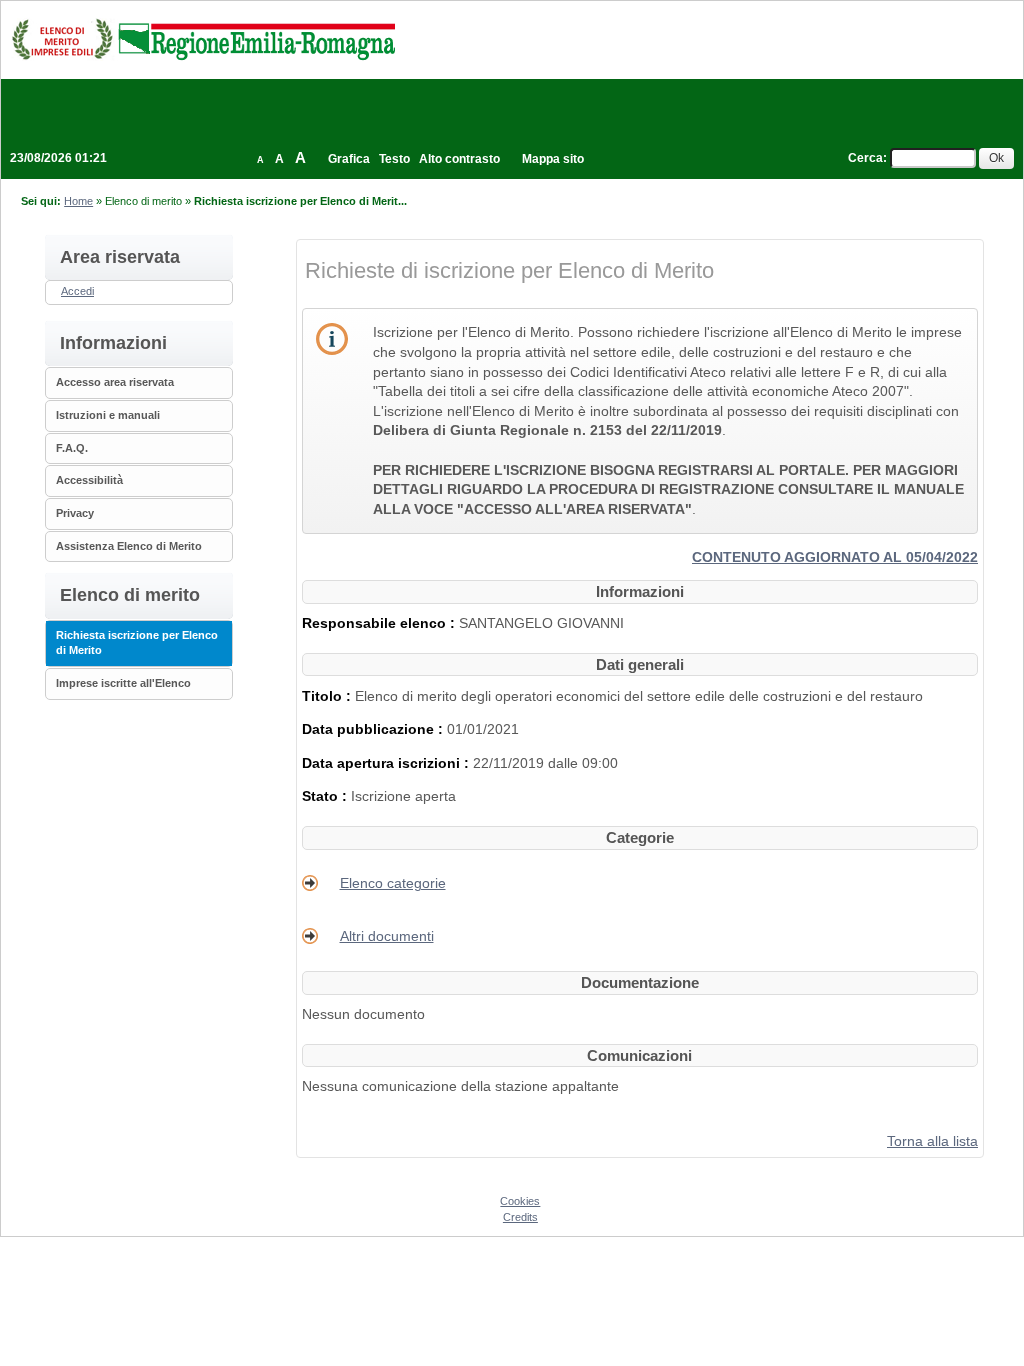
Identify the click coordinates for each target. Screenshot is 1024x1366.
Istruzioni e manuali (108, 415)
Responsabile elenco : (380, 623)
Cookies (520, 1201)
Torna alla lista (932, 1141)
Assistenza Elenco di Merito (129, 546)
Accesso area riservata (115, 382)
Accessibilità (89, 480)
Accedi (77, 291)
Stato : (326, 796)
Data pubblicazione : (374, 729)
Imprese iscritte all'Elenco (123, 683)
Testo (394, 159)
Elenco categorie (393, 883)
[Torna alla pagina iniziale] (203, 39)
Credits (520, 1217)
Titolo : (328, 696)
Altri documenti (387, 936)
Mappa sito (553, 159)
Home (78, 201)
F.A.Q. (72, 448)
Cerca (865, 158)
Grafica (349, 159)
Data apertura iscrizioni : (387, 763)
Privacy (75, 513)
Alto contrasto (459, 159)
